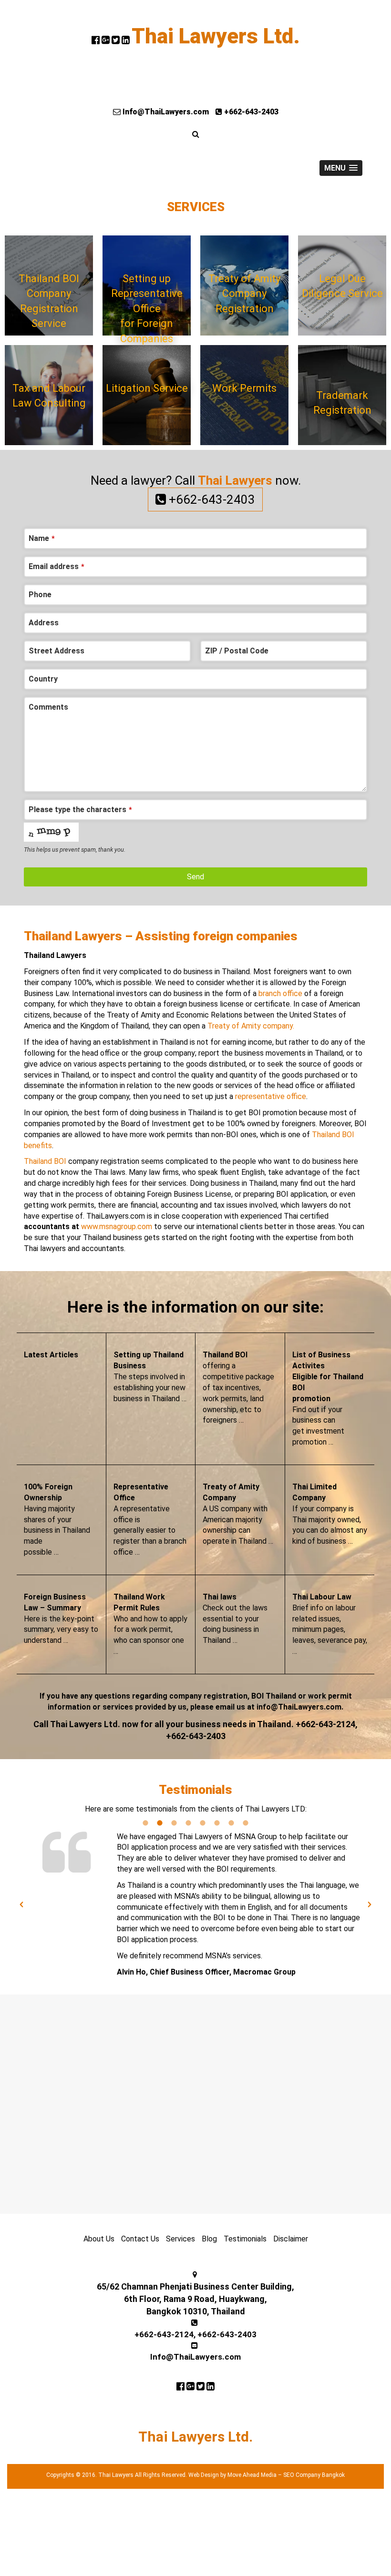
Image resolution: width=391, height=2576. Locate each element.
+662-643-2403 (250, 112)
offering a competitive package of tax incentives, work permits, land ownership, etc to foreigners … (238, 1387)
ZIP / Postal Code (237, 651)
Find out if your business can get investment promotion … (328, 1398)
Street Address (57, 651)
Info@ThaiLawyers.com (165, 112)
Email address (57, 566)
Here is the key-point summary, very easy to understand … (61, 1619)
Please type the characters (80, 809)
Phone (40, 595)
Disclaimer (291, 2239)
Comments (48, 707)
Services (180, 2239)
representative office (271, 1096)
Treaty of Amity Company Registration (244, 294)
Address (44, 623)
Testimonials (245, 2239)
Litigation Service (147, 388)
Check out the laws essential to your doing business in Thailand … (235, 1619)
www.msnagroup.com (117, 1227)
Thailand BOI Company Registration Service (49, 301)
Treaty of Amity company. (251, 1026)
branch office (280, 993)
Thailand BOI (45, 1161)
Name (42, 538)
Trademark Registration (342, 403)
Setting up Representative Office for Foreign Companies (147, 304)
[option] (195, 1905)
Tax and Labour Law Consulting (49, 396)
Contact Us (140, 2239)
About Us (99, 2239)
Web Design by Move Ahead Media (232, 2475)
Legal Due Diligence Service (342, 286)
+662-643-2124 (164, 2334)
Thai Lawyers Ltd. (216, 36)
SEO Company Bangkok (314, 2475)
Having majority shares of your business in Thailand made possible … (57, 1519)
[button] (21, 1904)
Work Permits (244, 388)
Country (43, 679)
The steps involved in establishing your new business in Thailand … (150, 1376)
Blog (209, 2239)
